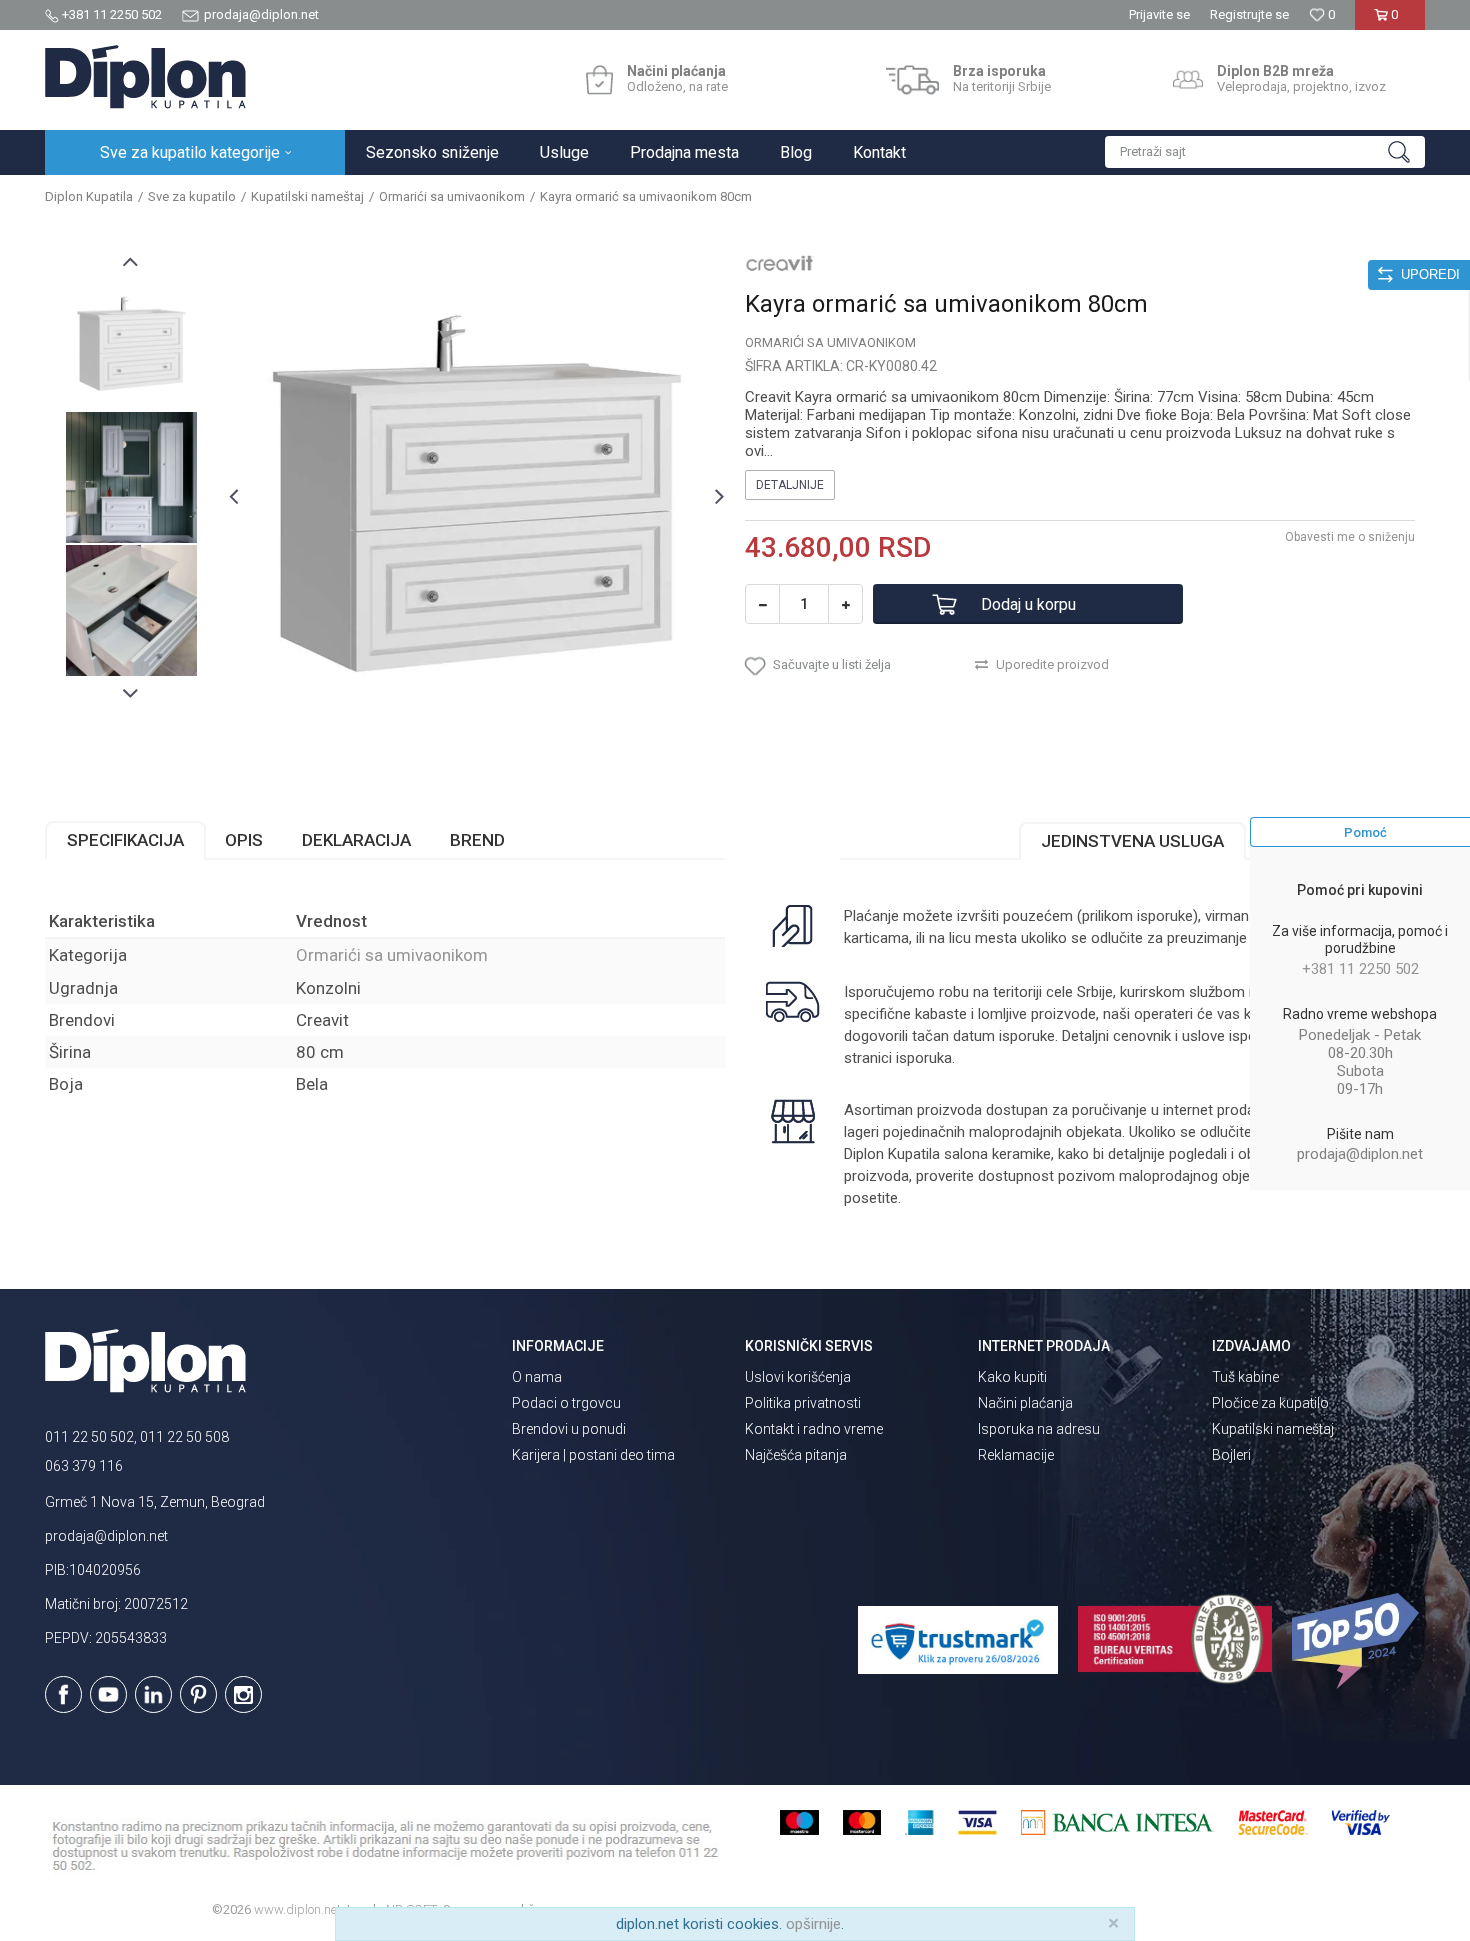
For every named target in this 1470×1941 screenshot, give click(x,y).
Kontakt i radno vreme (814, 1429)
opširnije (813, 1924)
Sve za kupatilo (192, 196)
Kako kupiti (1012, 1377)
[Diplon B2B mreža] (1188, 80)
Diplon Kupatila (89, 196)
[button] (1265, 152)
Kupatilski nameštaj (307, 196)
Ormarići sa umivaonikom (452, 196)
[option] (131, 344)
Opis (244, 840)
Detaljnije (790, 485)
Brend (477, 840)
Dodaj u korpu (1028, 604)
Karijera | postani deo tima (593, 1455)
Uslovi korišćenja (798, 1377)
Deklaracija (356, 840)
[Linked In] (153, 1694)
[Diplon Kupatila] (145, 77)
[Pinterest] (198, 1694)
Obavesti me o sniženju (1350, 537)
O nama (537, 1377)
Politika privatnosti (803, 1403)
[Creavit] (780, 262)
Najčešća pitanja (796, 1455)
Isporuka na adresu (1039, 1429)
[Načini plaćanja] (599, 80)
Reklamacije (1016, 1455)
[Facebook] (63, 1694)
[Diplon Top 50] (1358, 1641)
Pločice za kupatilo (1270, 1403)
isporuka (924, 1058)
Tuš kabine (1245, 1377)
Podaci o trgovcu (566, 1403)
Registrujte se (1249, 14)
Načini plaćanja (1025, 1403)
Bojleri (1231, 1455)
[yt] (108, 1694)
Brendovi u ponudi (569, 1429)
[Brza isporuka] (912, 80)
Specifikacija (125, 840)
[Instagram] (243, 1694)
